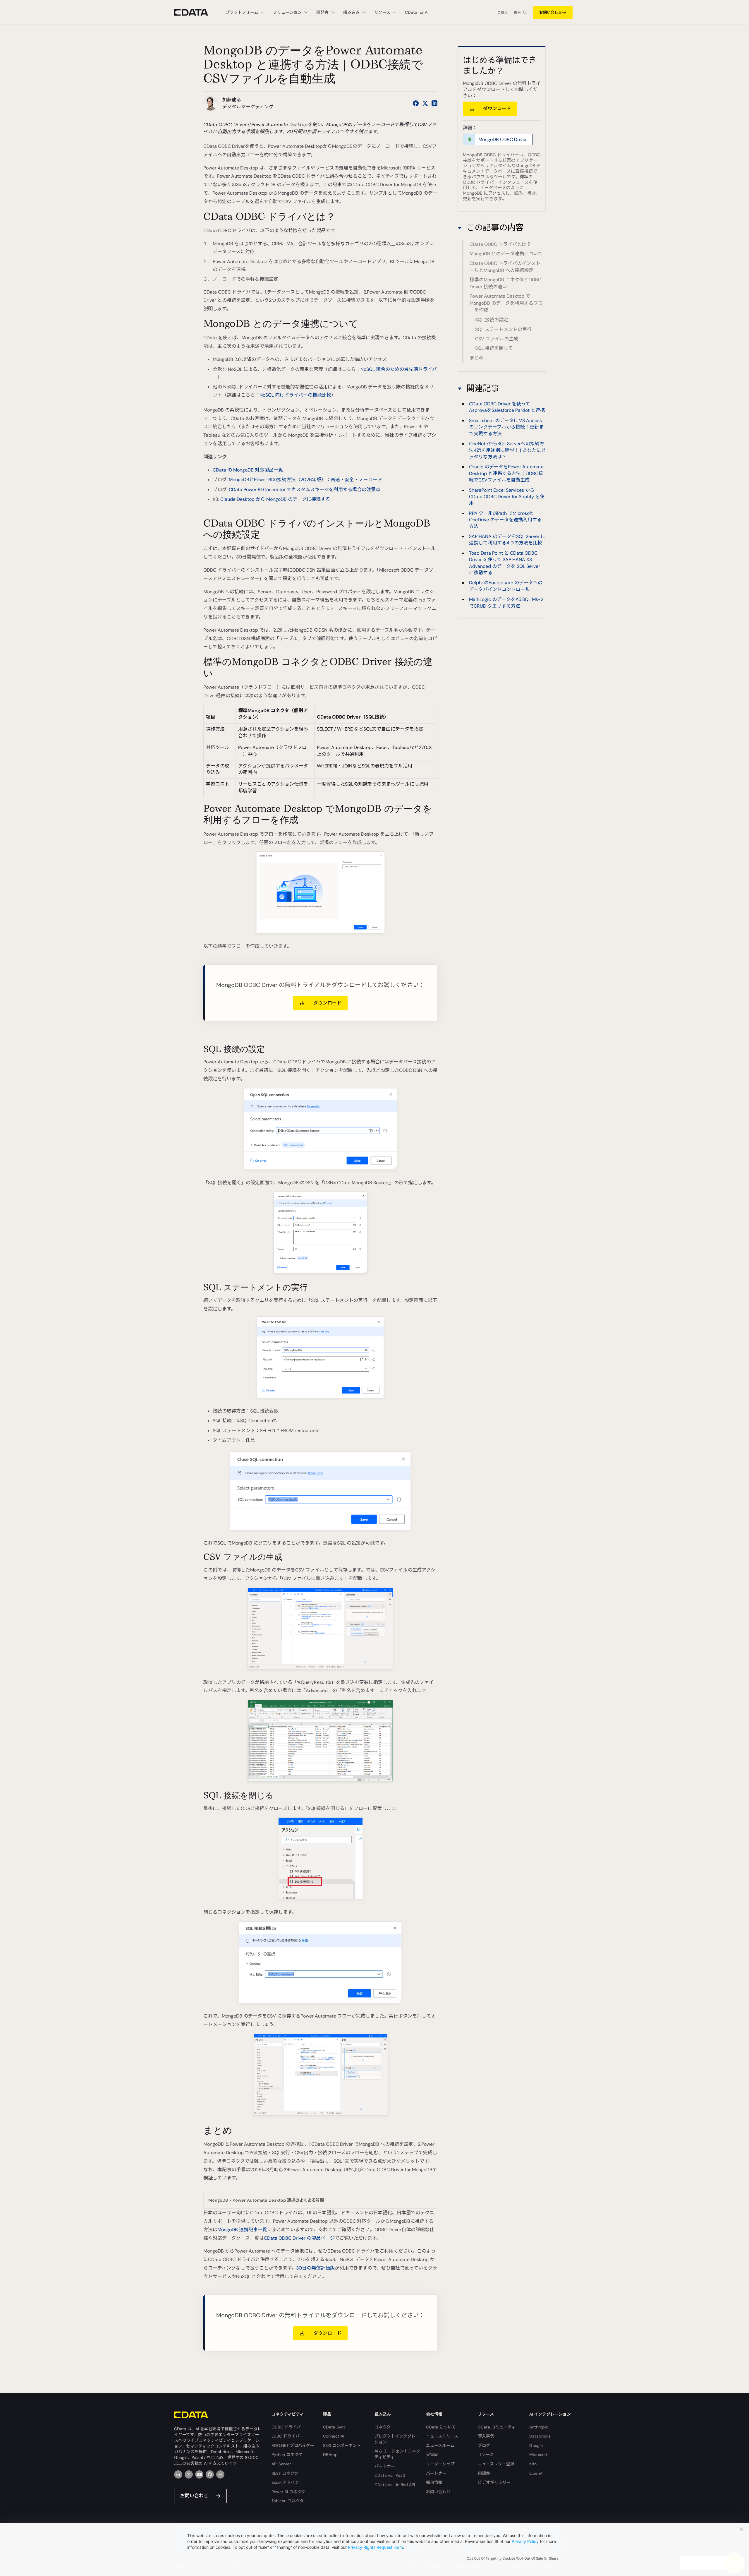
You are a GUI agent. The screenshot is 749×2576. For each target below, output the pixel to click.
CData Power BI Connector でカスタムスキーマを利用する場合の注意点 (305, 490)
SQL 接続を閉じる (494, 348)
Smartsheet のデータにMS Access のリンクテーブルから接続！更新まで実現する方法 (506, 427)
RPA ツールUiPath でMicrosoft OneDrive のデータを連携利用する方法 (505, 520)
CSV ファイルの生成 (497, 339)
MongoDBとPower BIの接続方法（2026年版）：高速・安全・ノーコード (305, 480)
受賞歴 (432, 2455)
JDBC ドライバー (288, 2436)
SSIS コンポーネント (342, 2445)
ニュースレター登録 (496, 2464)
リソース (486, 2455)
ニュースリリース (442, 2436)
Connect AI (334, 2436)
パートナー (385, 2466)
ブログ (484, 2445)
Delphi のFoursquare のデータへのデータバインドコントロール (506, 586)
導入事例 (486, 2436)
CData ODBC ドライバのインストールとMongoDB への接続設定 (505, 267)
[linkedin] (178, 2474)
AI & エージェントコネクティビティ (397, 2454)
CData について (441, 2427)
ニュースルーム (440, 2445)
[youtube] (199, 2474)
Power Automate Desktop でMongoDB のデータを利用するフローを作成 (506, 303)
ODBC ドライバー (288, 2427)
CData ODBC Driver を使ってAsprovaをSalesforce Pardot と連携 (507, 407)
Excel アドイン (285, 2482)
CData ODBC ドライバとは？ (500, 244)
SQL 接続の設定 (492, 320)
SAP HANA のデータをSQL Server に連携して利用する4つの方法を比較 (507, 539)
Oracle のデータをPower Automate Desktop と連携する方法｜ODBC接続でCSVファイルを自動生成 (506, 473)
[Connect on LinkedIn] (434, 103)
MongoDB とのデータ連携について (506, 254)
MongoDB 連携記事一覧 (242, 2230)
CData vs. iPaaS (390, 2475)
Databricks (540, 2436)
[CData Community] (220, 2474)
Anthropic (539, 2427)
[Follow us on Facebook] (416, 103)
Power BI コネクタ (288, 2492)
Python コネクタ (287, 2455)
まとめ (477, 358)
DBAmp (330, 2455)
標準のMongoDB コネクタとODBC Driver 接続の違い (505, 283)
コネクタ (383, 2427)
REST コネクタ (285, 2473)
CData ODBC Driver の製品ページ (299, 2238)
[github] (210, 2474)
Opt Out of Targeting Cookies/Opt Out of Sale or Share (513, 2558)
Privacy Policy (525, 2541)
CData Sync (334, 2427)
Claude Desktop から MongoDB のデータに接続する (275, 499)
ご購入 (503, 13)
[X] (189, 2474)
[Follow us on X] (425, 103)
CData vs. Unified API (395, 2485)
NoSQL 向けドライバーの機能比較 (295, 395)
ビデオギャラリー (494, 2482)
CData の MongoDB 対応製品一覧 (248, 470)
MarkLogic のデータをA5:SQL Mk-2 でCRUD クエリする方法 (506, 603)
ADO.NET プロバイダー (293, 2445)
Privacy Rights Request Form (375, 2547)
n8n (533, 2464)
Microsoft (538, 2455)
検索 (517, 13)
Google (536, 2445)
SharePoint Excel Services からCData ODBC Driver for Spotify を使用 (507, 496)
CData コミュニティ (497, 2427)
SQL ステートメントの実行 (503, 329)
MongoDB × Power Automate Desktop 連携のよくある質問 (266, 2200)
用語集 (484, 2473)
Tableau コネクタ (288, 2501)
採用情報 (434, 2482)
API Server (281, 2464)
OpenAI (536, 2473)
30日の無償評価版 (315, 2268)
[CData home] (195, 12)
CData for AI (417, 12)
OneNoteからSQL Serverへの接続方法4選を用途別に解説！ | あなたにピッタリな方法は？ (507, 450)
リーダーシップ (440, 2464)
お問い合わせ (551, 12)
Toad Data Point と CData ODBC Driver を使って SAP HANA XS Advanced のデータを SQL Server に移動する (505, 563)
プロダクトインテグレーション (397, 2439)
